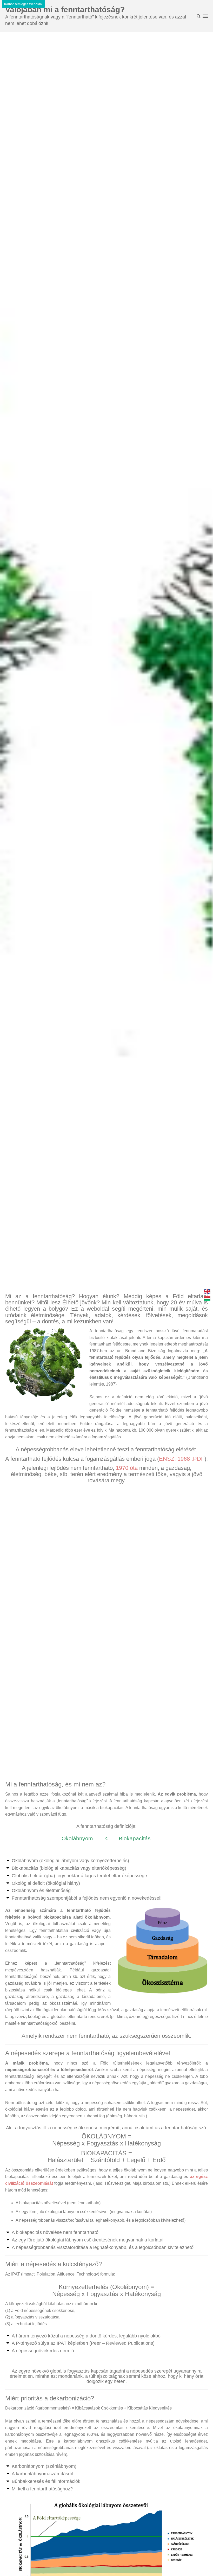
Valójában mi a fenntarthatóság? (65, 9)
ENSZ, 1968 (174, 1459)
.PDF (198, 1459)
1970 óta (127, 1468)
